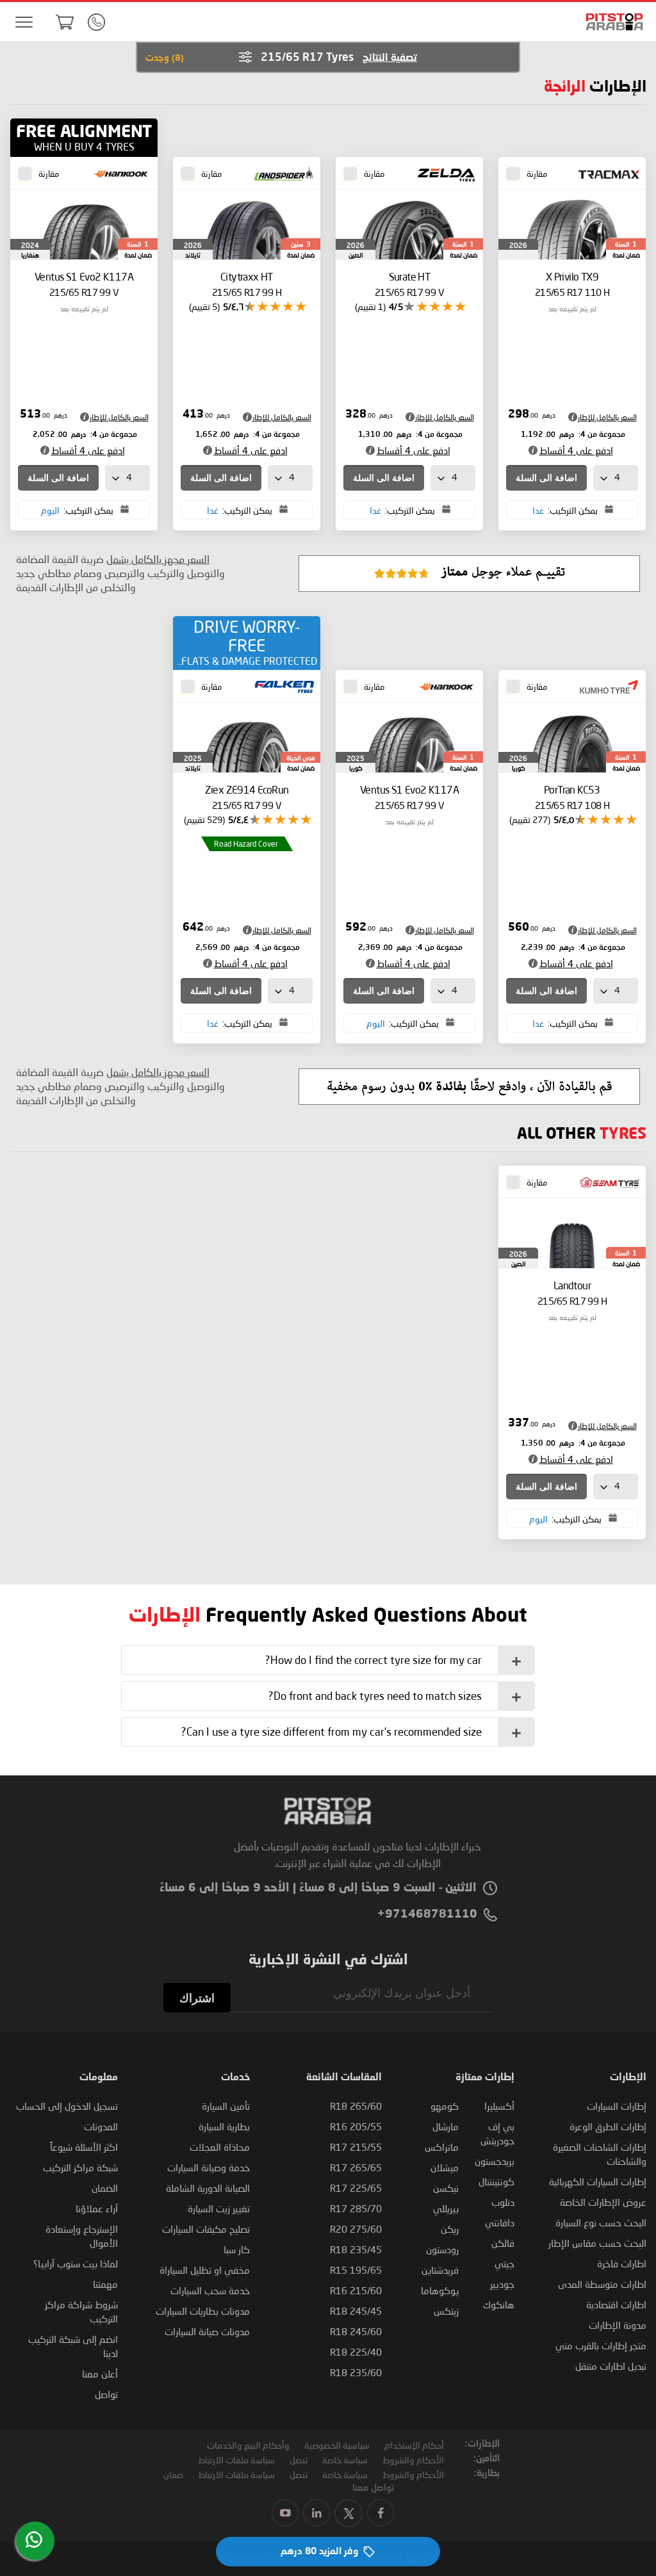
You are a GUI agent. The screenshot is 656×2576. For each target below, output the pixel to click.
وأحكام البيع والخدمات (248, 2445)
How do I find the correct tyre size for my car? (373, 1660)
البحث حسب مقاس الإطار (597, 2243)
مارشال (446, 2126)
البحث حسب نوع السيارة (601, 2222)
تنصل (299, 2460)
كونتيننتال (496, 2181)
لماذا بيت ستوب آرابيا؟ (76, 2263)
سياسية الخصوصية (337, 2445)
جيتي (504, 2263)
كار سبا (237, 2249)
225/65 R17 (356, 2188)
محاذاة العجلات (220, 2147)
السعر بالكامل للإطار (607, 417)
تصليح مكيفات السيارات (206, 2229)
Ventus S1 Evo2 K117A (84, 284)
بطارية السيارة (224, 2126)
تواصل (106, 2394)
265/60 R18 (356, 2106)
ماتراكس (442, 2147)
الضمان (105, 2188)
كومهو (445, 2106)
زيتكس (446, 2311)
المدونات (101, 2126)
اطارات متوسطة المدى (602, 2284)
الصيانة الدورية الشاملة (208, 2188)
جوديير (502, 2284)
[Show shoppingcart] (65, 22)
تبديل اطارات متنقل (611, 2366)
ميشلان (445, 2167)
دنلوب (503, 2202)
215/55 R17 (356, 2147)
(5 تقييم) (204, 306)
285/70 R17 (356, 2208)
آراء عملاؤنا (97, 2208)
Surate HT (409, 284)
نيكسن (446, 2188)
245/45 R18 (356, 2311)
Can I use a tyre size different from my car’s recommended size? (332, 1732)
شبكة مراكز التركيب (80, 2167)
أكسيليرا (499, 2106)
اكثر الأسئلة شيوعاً (84, 2147)
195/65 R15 (356, 2270)
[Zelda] (443, 175)
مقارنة (537, 174)
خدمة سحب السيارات (210, 2290)
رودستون (442, 2249)
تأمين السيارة (226, 2106)
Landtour (572, 1293)
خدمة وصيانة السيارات (209, 2167)
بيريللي (446, 2208)
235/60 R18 (356, 2372)
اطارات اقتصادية (616, 2304)
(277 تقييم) (530, 819)
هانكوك (499, 2304)
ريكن (450, 2229)
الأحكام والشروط (413, 2460)
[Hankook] (117, 175)
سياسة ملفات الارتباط (236, 2460)
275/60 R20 (356, 2229)
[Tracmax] (605, 175)
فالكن (503, 2243)
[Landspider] (280, 175)
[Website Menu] (24, 23)
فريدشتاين (440, 2270)
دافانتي (500, 2222)
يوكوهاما (440, 2290)
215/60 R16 (356, 2290)
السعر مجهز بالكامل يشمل (158, 559)
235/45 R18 (356, 2249)
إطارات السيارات (617, 2106)
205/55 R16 (356, 2126)
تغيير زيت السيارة (219, 2208)
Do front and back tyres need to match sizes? (375, 1696)
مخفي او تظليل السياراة (205, 2270)
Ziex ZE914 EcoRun (247, 797)
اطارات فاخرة (622, 2263)
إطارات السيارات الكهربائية (598, 2181)
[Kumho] (605, 688)
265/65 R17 (356, 2167)
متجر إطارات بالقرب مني (601, 2345)
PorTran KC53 (572, 797)
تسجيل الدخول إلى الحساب (67, 2106)
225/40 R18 (356, 2352)
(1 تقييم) (370, 306)
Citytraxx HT (247, 284)
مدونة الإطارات (618, 2325)
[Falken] (280, 688)
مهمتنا (105, 2284)
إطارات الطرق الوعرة (608, 2126)
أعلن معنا (100, 2374)
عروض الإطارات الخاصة (603, 2202)
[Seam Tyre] (605, 1184)
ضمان (173, 2474)
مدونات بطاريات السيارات (203, 2311)
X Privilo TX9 (572, 284)
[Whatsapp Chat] (34, 2539)
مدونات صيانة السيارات (207, 2331)
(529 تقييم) (204, 819)
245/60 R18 (356, 2331)
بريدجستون (495, 2161)
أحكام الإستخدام (414, 2445)
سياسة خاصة (345, 2460)
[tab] (328, 1660)
